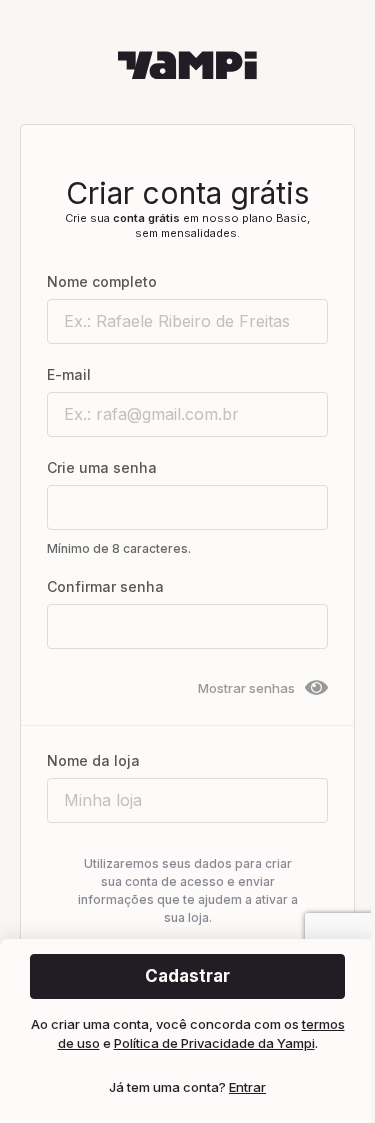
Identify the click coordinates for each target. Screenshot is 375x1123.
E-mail (69, 374)
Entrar (247, 1087)
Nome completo (102, 281)
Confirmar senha (105, 586)
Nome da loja (93, 760)
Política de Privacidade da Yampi (214, 1043)
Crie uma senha (102, 467)
